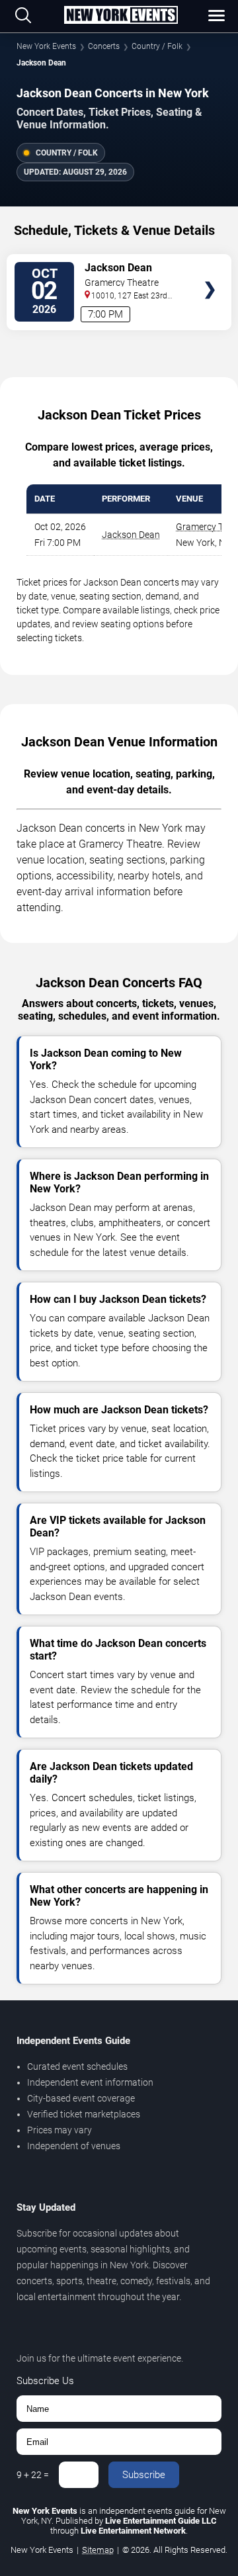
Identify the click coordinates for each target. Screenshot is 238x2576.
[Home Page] (121, 16)
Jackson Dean (131, 535)
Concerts (104, 46)
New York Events (46, 46)
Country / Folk (157, 46)
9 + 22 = (33, 2475)
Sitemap (98, 2550)
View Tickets (210, 270)
